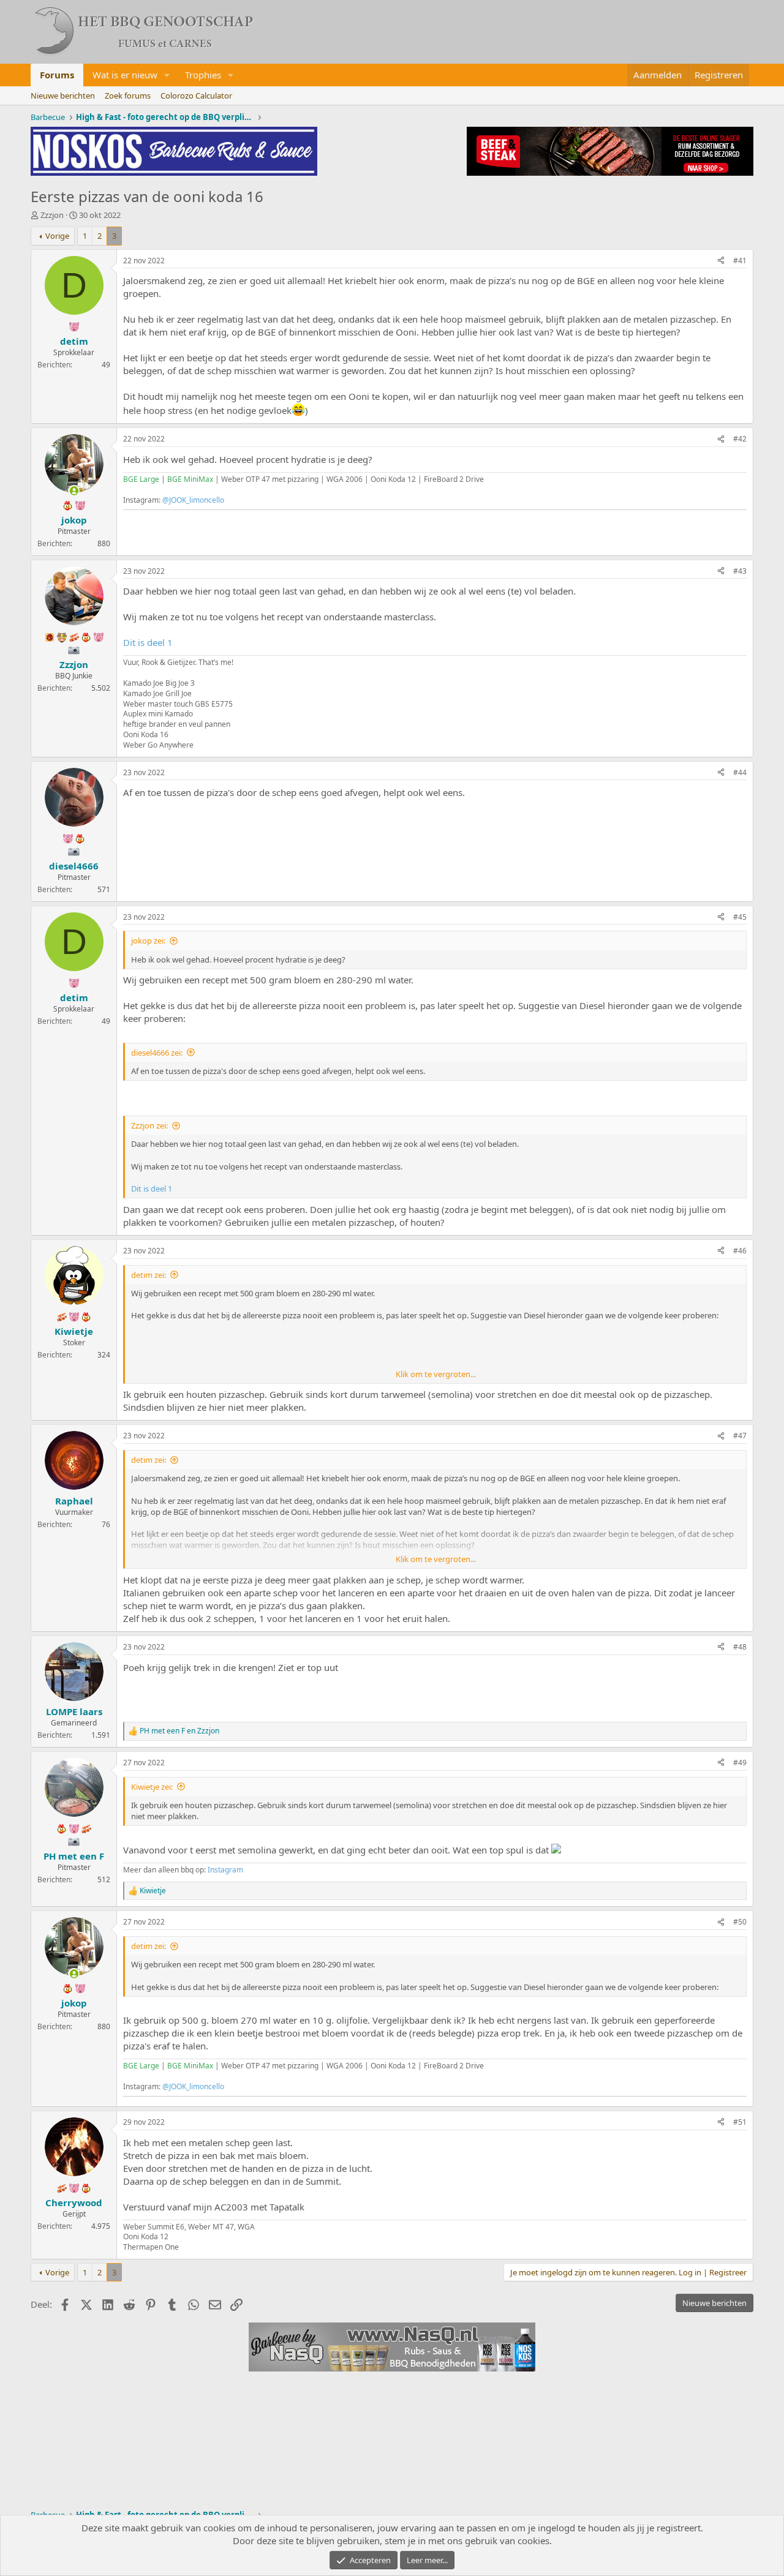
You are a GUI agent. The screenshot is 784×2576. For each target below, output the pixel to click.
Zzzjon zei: (149, 1125)
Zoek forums (128, 96)
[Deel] (721, 261)
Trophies (203, 75)
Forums (57, 75)
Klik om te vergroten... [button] (436, 1374)
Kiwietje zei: (152, 1787)
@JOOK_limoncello (193, 500)
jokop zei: (148, 941)
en (179, 1731)
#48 (740, 1647)
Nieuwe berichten (63, 96)
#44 (740, 772)
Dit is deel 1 (148, 642)
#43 (740, 571)
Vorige (57, 236)
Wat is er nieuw (125, 75)
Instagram (225, 1870)
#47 (740, 1436)
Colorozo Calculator (196, 96)
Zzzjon (52, 215)
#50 (740, 1922)
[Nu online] (74, 491)
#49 (740, 1763)
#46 (740, 1251)
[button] (167, 75)
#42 (740, 439)
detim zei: (149, 1275)
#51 (740, 2122)
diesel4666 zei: (157, 1053)
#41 (740, 261)
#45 (740, 917)
